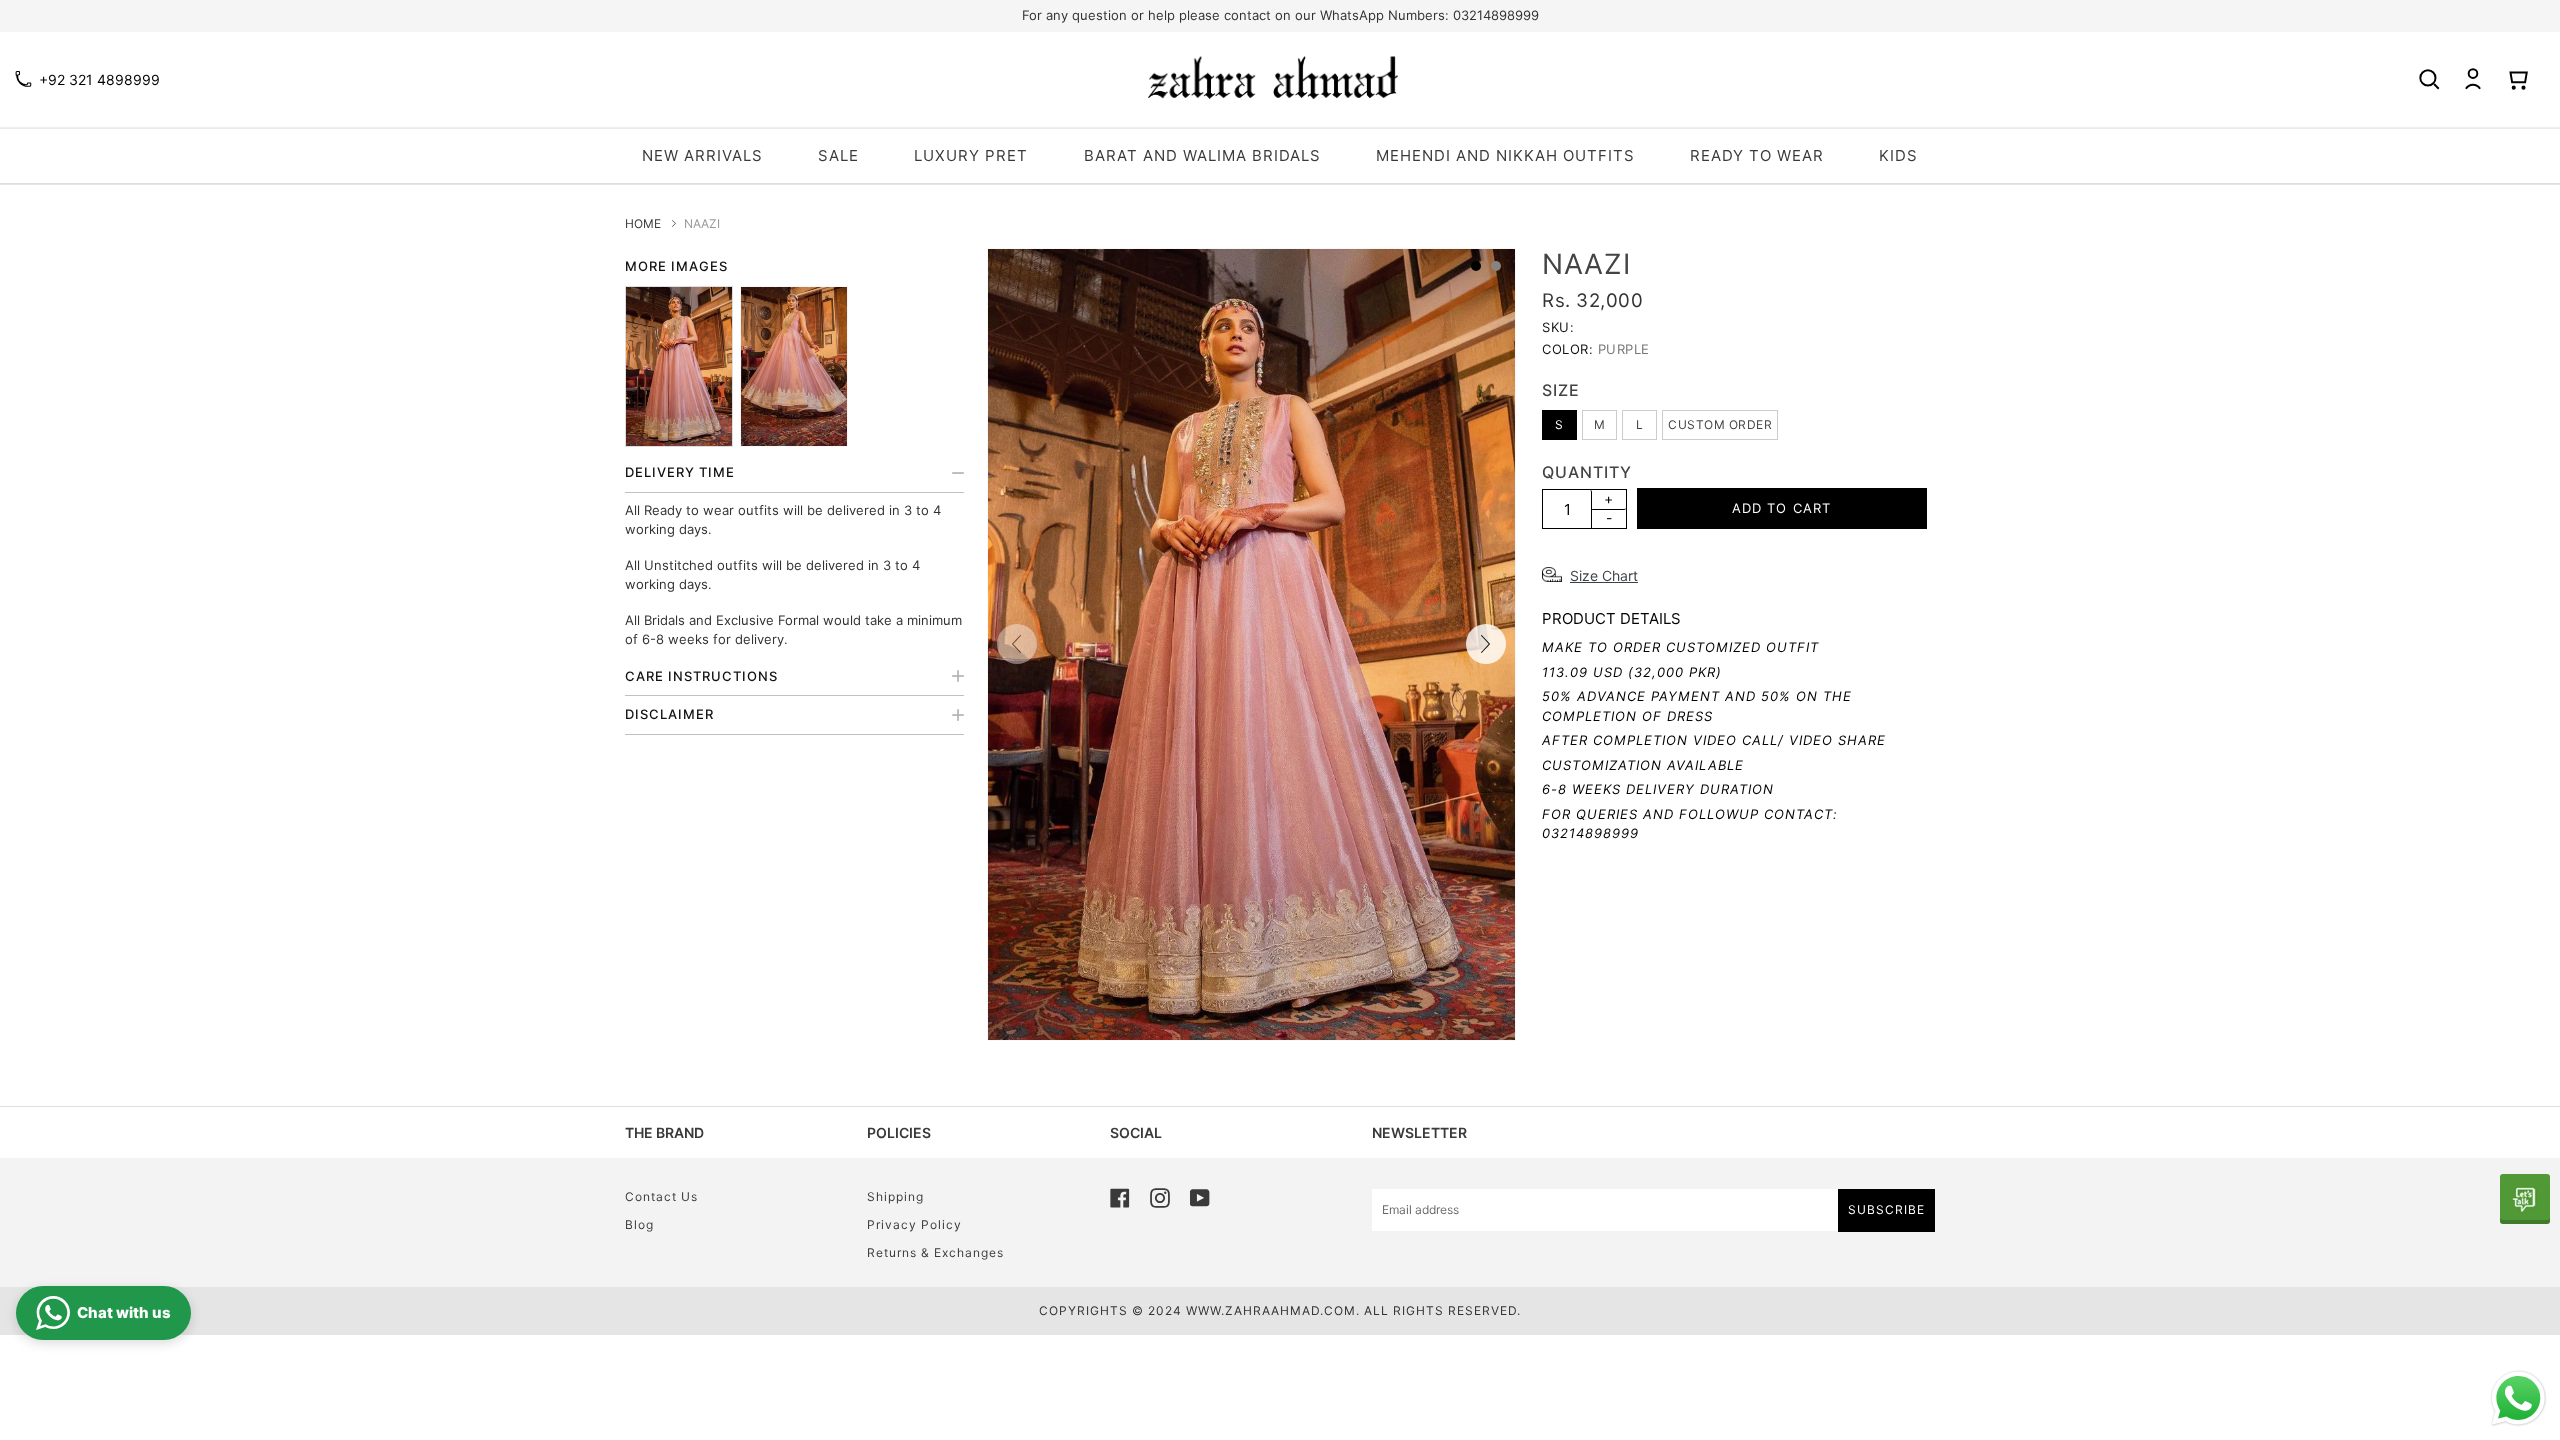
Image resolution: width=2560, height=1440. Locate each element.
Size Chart (1604, 575)
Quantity (1587, 472)
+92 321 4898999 (99, 79)
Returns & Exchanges (935, 1252)
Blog (639, 1224)
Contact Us (661, 1196)
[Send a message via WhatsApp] (2518, 1398)
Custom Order (1720, 424)
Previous (1017, 644)
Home (643, 223)
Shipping (895, 1196)
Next (1486, 644)
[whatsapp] (2525, 1199)
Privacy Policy (914, 1224)
